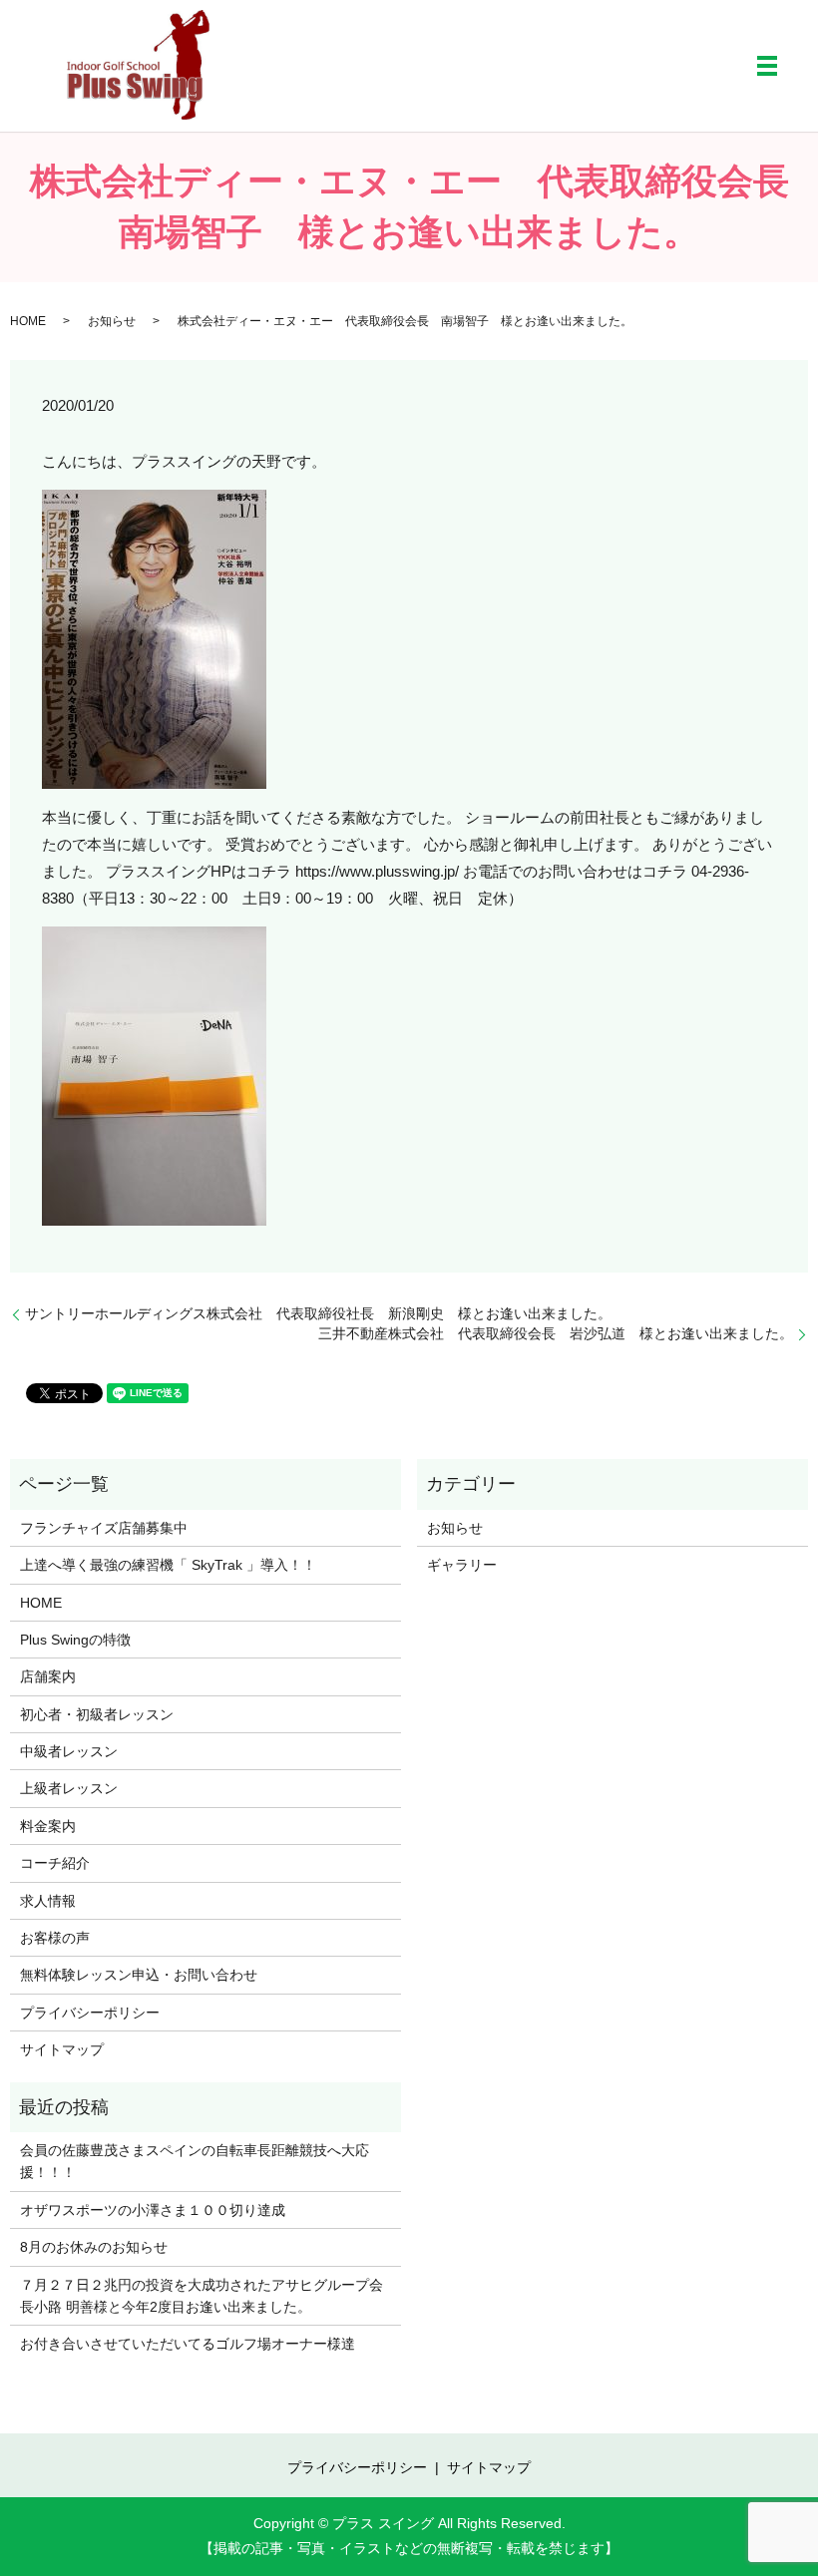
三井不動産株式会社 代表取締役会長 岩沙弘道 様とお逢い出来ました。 (556, 1333)
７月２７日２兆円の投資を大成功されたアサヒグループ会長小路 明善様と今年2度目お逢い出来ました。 (202, 2296)
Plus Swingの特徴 (75, 1640)
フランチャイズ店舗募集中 (104, 1528)
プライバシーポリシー (90, 2013)
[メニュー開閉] (767, 66)
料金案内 (48, 1826)
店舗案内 (48, 1676)
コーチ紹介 (55, 1863)
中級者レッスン (69, 1751)
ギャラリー (462, 1565)
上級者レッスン (69, 1788)
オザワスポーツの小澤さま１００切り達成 (153, 2210)
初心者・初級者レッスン (97, 1714)
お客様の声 (55, 1938)
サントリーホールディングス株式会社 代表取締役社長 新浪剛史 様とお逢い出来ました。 (325, 1313)
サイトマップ (62, 2049)
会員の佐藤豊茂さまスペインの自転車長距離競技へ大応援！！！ (195, 2161)
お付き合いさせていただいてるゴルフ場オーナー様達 (188, 2344)
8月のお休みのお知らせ (94, 2247)
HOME (28, 321)
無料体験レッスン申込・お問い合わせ (139, 1975)
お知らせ (112, 321)
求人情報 (48, 1901)
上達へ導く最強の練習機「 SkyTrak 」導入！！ (168, 1565)
